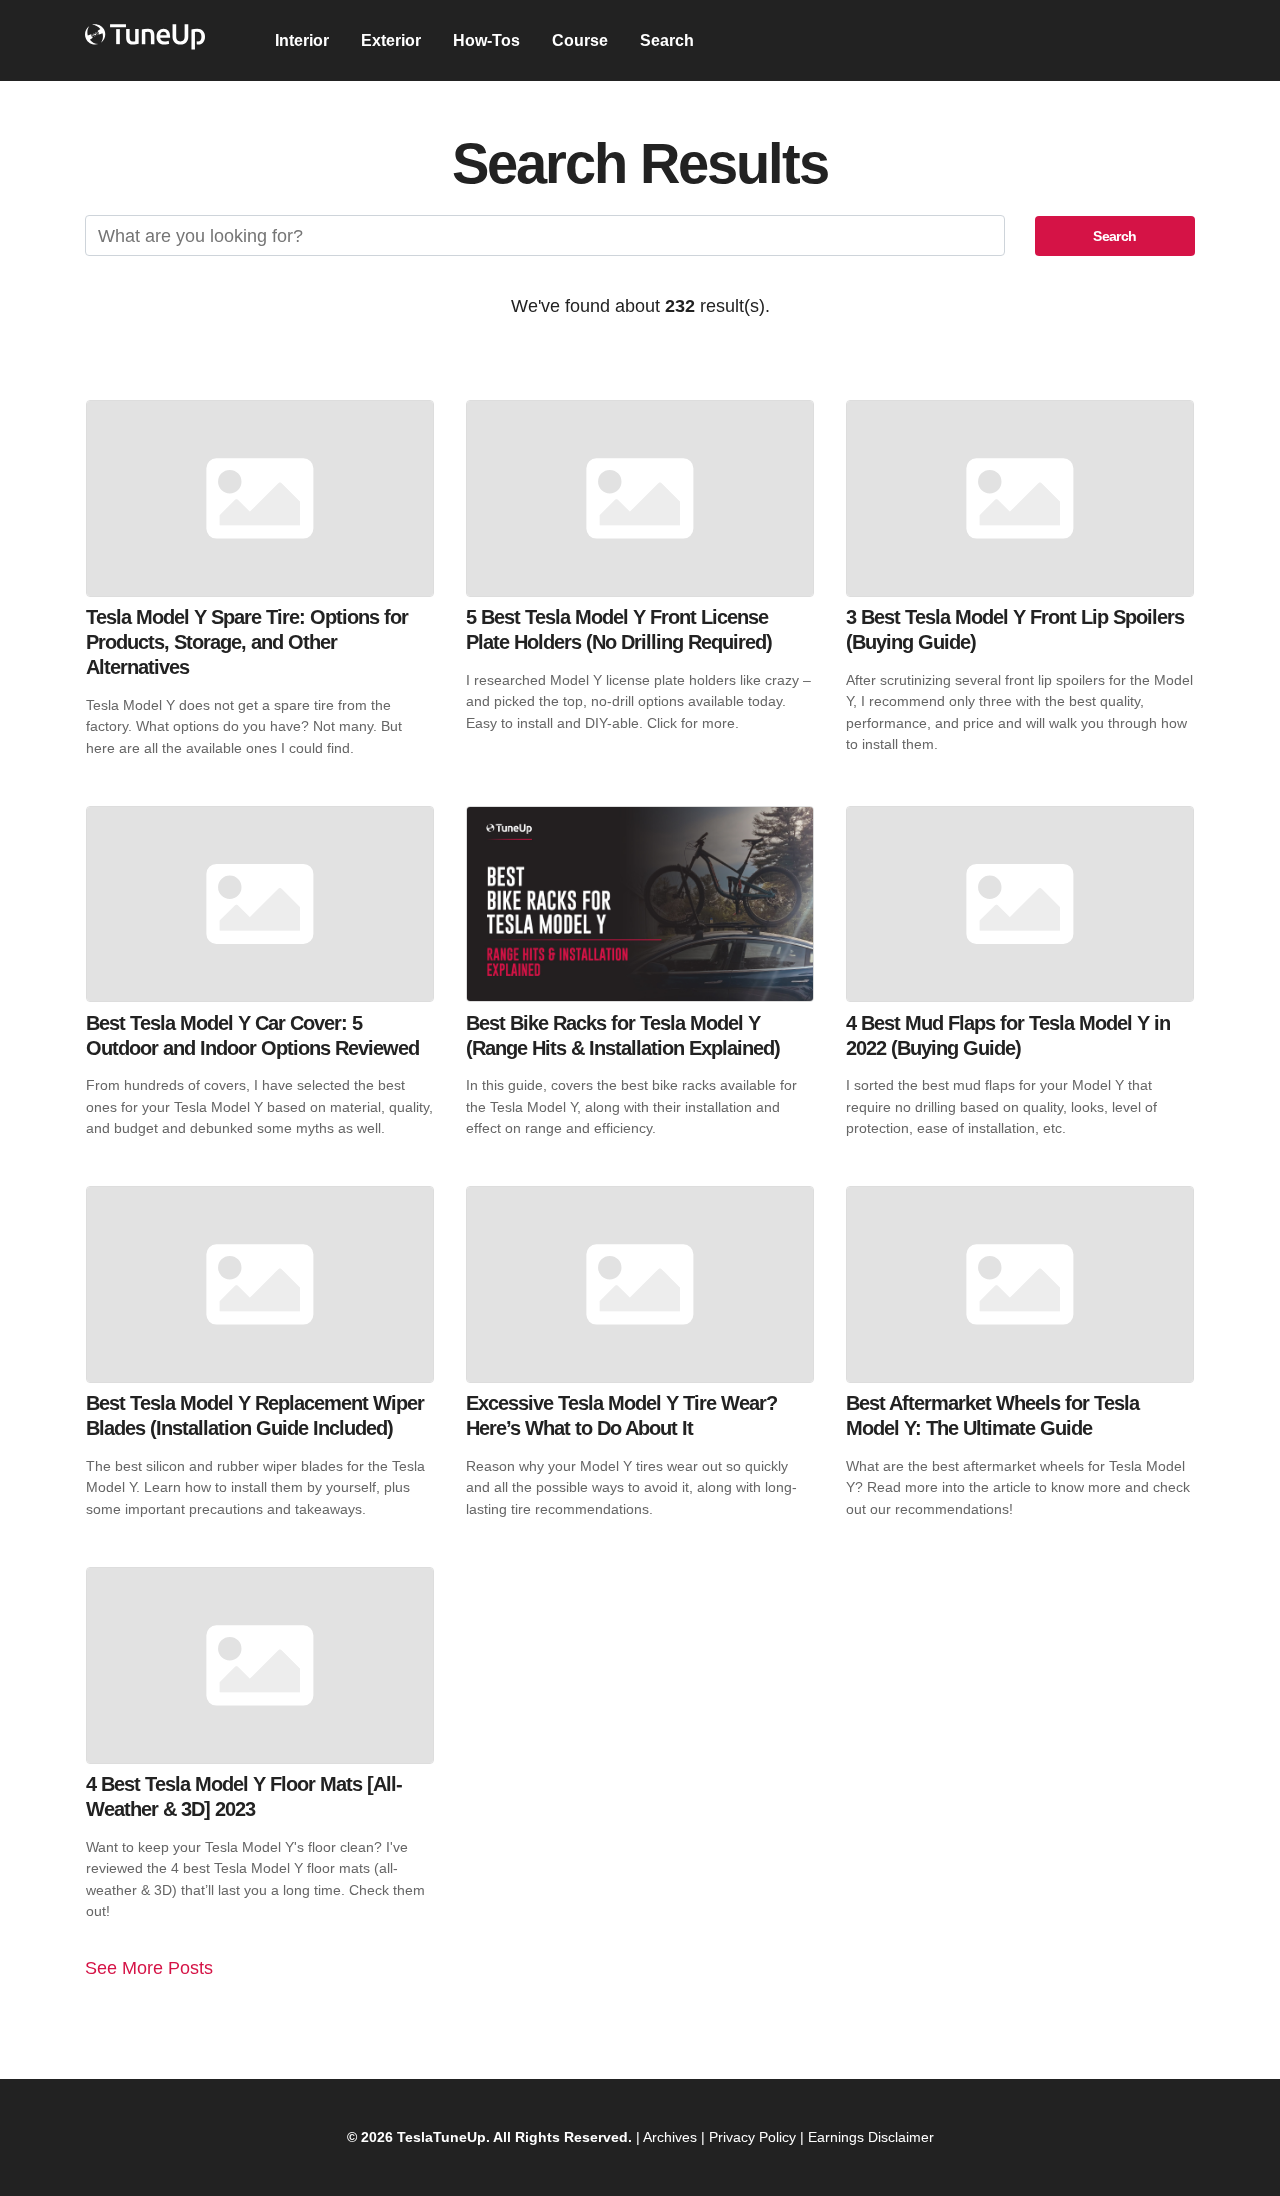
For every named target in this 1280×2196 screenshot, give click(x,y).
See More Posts (149, 1967)
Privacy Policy (752, 2137)
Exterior (391, 40)
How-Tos (486, 40)
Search (667, 40)
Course (580, 40)
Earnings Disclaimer (871, 2137)
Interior (302, 40)
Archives (670, 2137)
